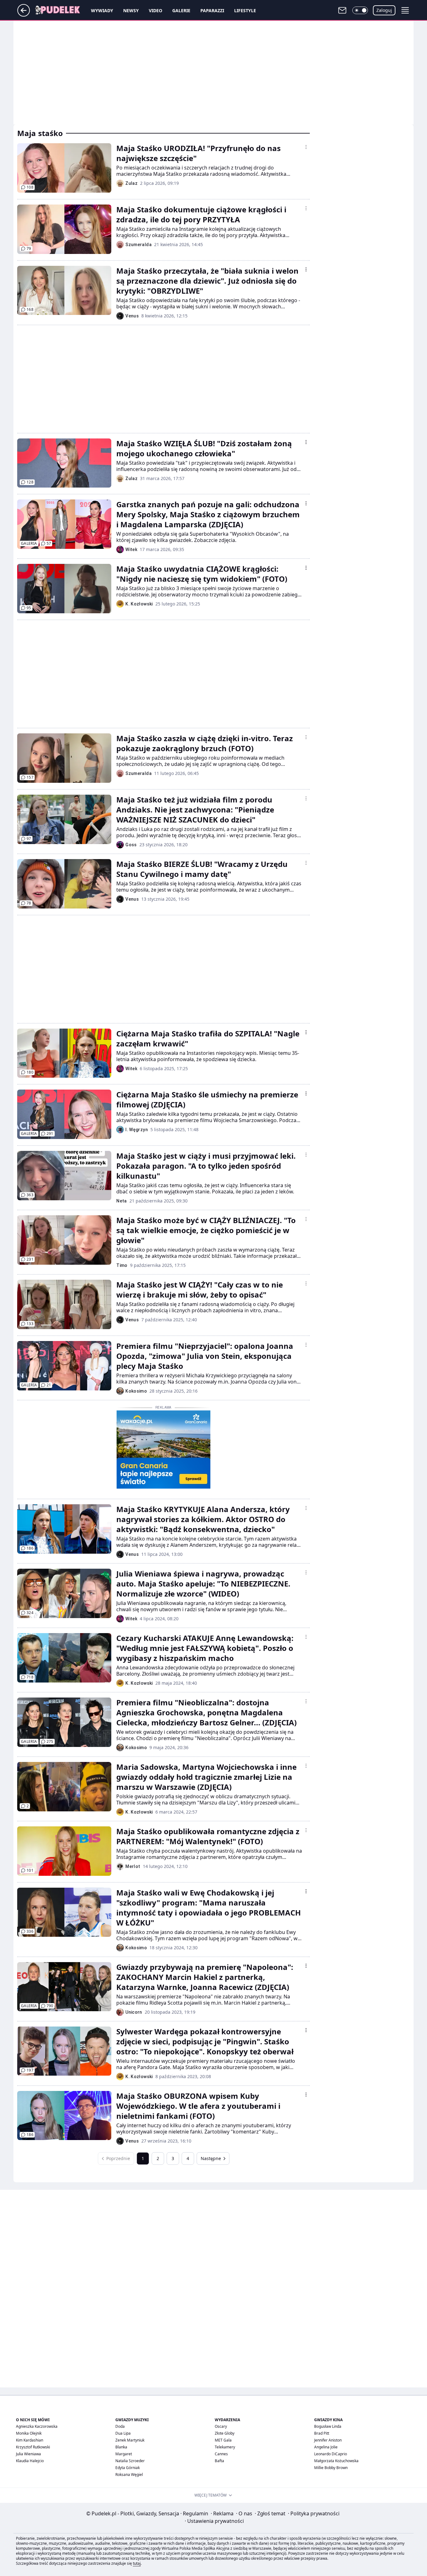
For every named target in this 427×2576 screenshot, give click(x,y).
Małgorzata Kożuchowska (336, 2461)
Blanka (121, 2447)
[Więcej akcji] (306, 147)
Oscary (221, 2426)
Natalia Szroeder (130, 2461)
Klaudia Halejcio (30, 2461)
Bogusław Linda (328, 2426)
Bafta (219, 2461)
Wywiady (102, 10)
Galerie (181, 10)
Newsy (131, 10)
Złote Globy (225, 2433)
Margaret (124, 2454)
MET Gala (223, 2440)
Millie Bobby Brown (331, 2468)
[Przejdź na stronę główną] (24, 15)
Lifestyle (245, 10)
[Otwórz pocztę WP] (342, 10)
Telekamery (225, 2447)
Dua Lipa (123, 2433)
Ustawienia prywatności (214, 2521)
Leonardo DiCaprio (331, 2454)
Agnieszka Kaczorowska (37, 2426)
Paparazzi (212, 10)
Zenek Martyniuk (130, 2440)
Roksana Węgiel (129, 2475)
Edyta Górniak (128, 2468)
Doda (120, 2426)
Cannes (221, 2454)
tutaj (137, 2563)
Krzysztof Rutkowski (33, 2447)
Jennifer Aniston (328, 2440)
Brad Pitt (322, 2433)
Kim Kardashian (30, 2440)
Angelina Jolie (326, 2447)
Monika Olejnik (29, 2433)
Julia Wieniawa (28, 2454)
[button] (360, 10)
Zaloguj (384, 10)
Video (156, 10)
